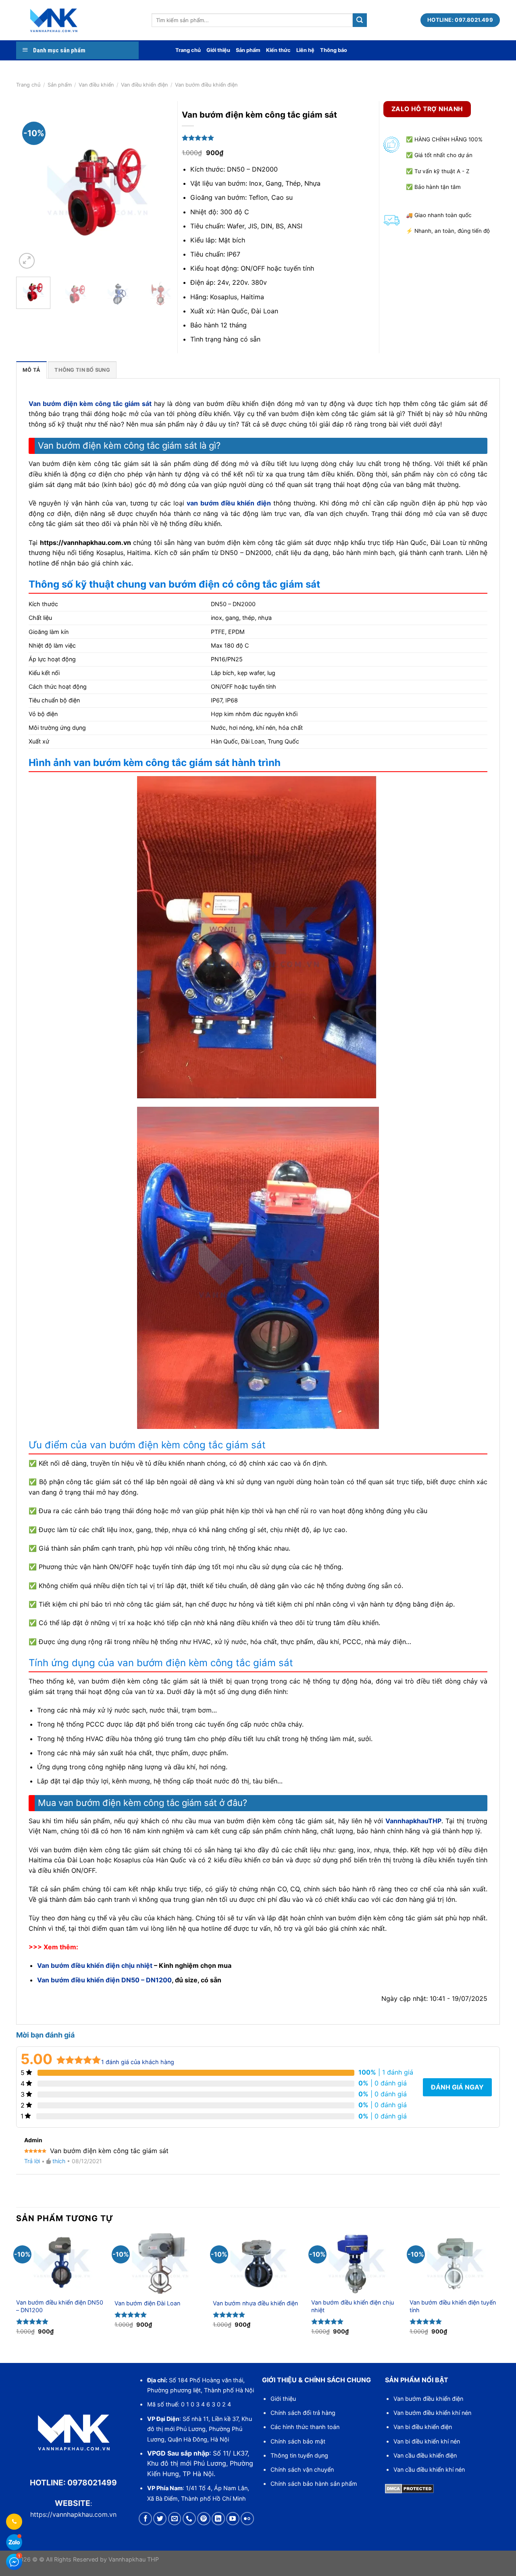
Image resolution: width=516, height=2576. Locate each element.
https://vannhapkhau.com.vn (73, 2514)
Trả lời (32, 2161)
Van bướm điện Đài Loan (147, 2303)
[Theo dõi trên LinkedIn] (218, 2519)
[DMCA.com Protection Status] (409, 2488)
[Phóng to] (27, 261)
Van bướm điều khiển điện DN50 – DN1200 (104, 1980)
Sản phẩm (248, 50)
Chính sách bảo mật (298, 2441)
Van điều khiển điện (144, 85)
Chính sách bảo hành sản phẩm (314, 2484)
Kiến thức (278, 50)
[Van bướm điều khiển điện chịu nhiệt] (356, 2263)
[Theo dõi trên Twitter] (160, 2519)
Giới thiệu (218, 50)
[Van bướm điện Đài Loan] (160, 2263)
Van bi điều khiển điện (423, 2427)
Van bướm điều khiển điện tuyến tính (453, 2306)
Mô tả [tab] (31, 370)
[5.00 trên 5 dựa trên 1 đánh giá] (282, 138)
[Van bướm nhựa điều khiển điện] (258, 2263)
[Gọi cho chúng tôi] (189, 2519)
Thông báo (334, 50)
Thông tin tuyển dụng (299, 2455)
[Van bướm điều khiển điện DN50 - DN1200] (61, 2263)
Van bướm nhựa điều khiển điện (255, 2303)
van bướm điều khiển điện (229, 503)
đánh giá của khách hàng (138, 2062)
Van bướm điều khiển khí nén (432, 2413)
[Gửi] (360, 20)
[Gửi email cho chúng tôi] (175, 2519)
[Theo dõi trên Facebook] (145, 2519)
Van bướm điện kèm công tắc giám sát (90, 404)
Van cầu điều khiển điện (425, 2455)
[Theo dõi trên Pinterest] (204, 2519)
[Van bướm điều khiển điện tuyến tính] (455, 2263)
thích (59, 2161)
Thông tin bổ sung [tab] (82, 370)
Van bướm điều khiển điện (206, 85)
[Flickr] (247, 2519)
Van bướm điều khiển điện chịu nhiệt (95, 1965)
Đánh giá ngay (457, 2087)
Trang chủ (188, 50)
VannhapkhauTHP (413, 1821)
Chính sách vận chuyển (302, 2469)
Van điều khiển (96, 85)
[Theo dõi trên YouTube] (233, 2519)
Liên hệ (305, 50)
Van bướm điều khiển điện (428, 2399)
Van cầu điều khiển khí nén (429, 2469)
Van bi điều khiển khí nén (427, 2441)
